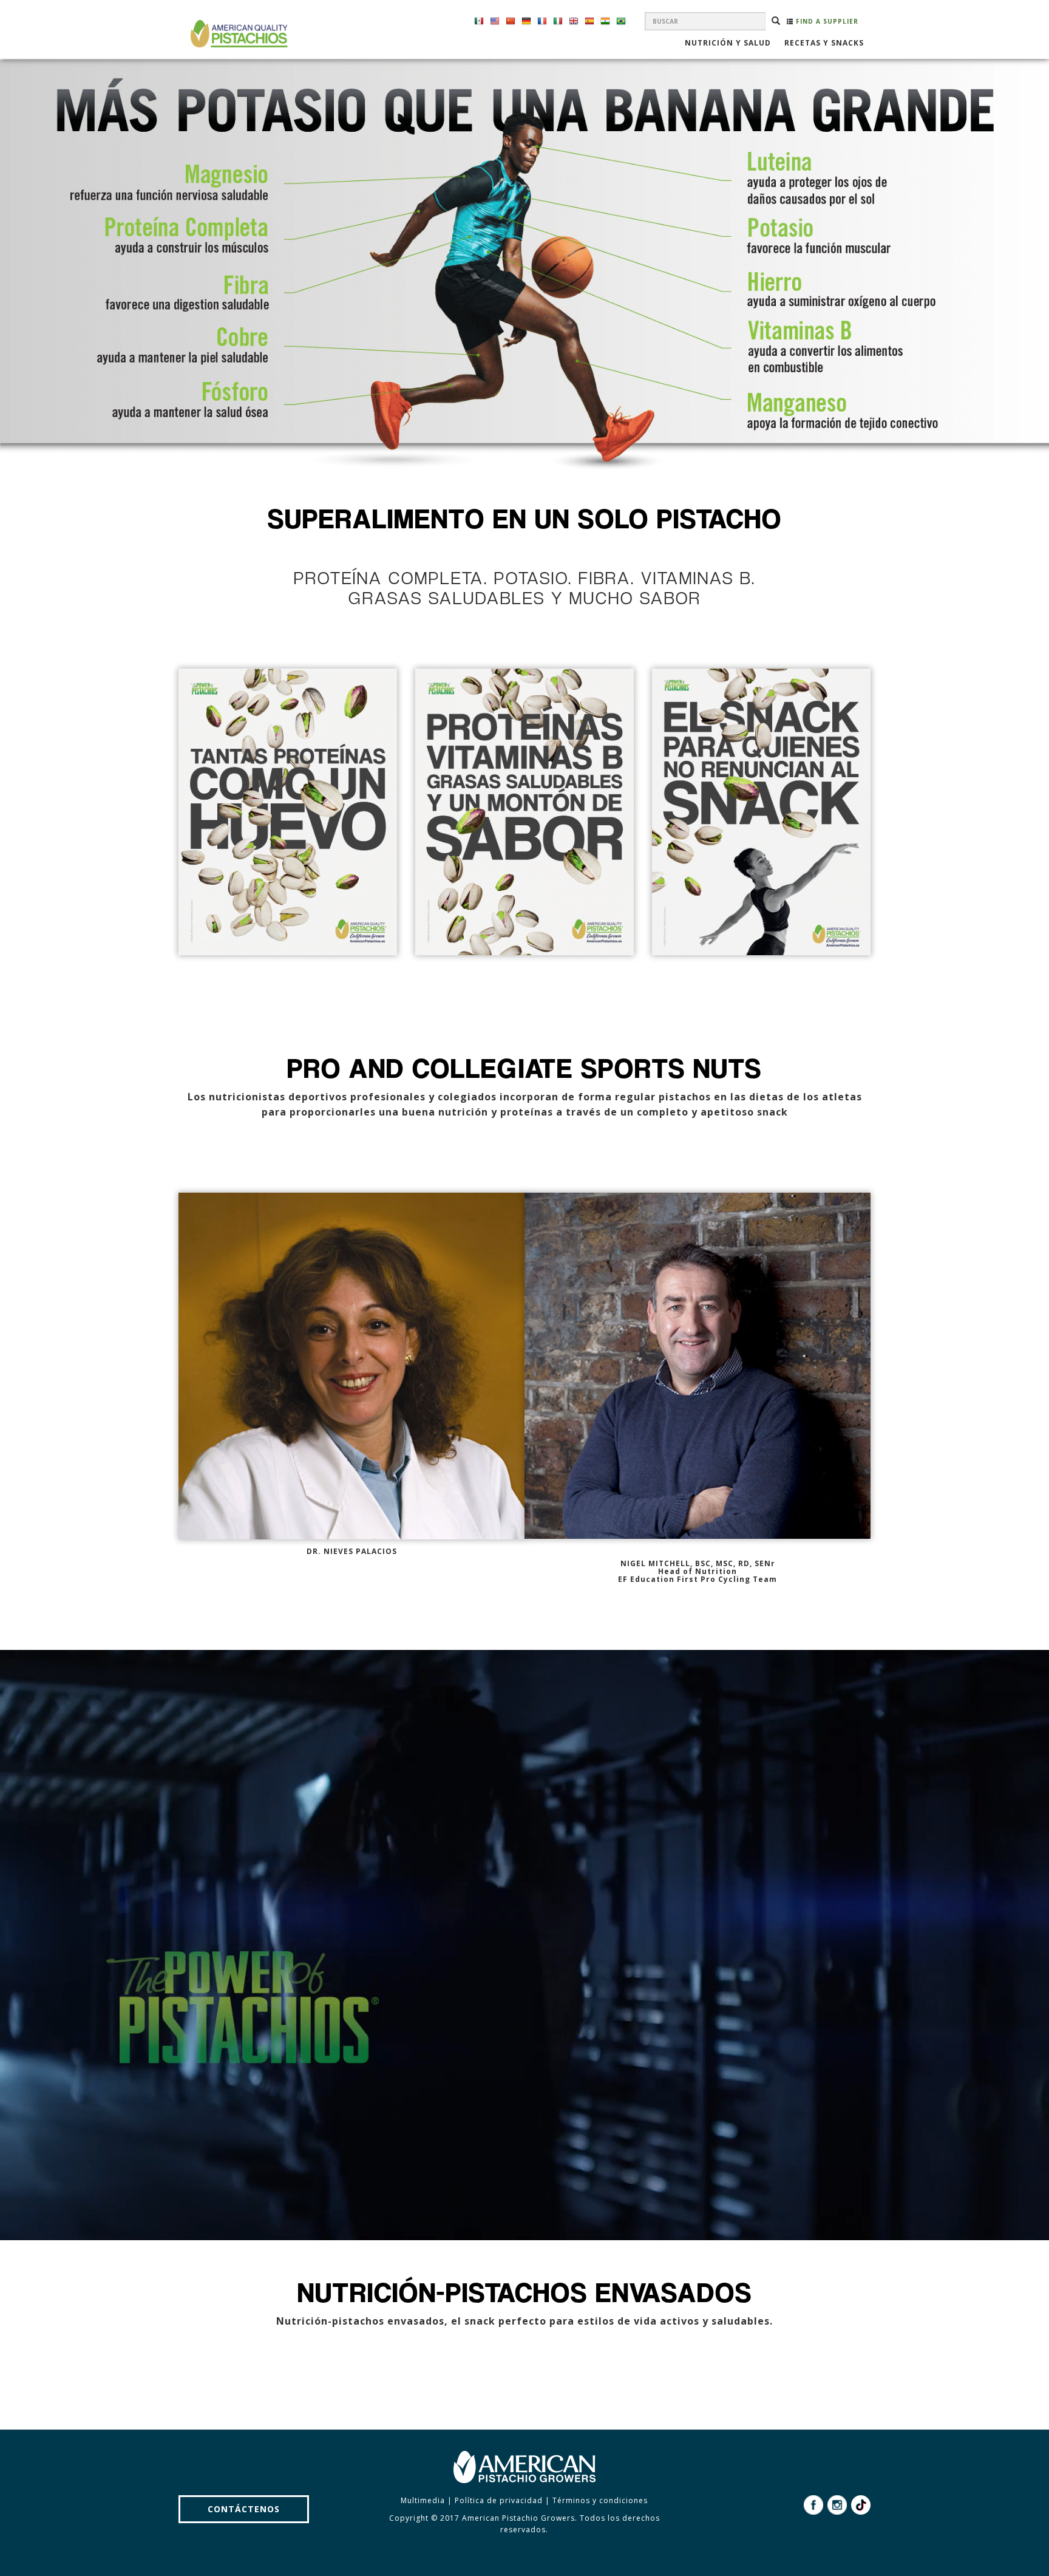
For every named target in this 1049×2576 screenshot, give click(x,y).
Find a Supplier (826, 21)
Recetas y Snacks (824, 44)
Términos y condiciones (600, 2500)
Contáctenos (244, 2509)
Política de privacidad (499, 2500)
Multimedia (423, 2500)
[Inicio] (238, 34)
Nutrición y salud (728, 44)
